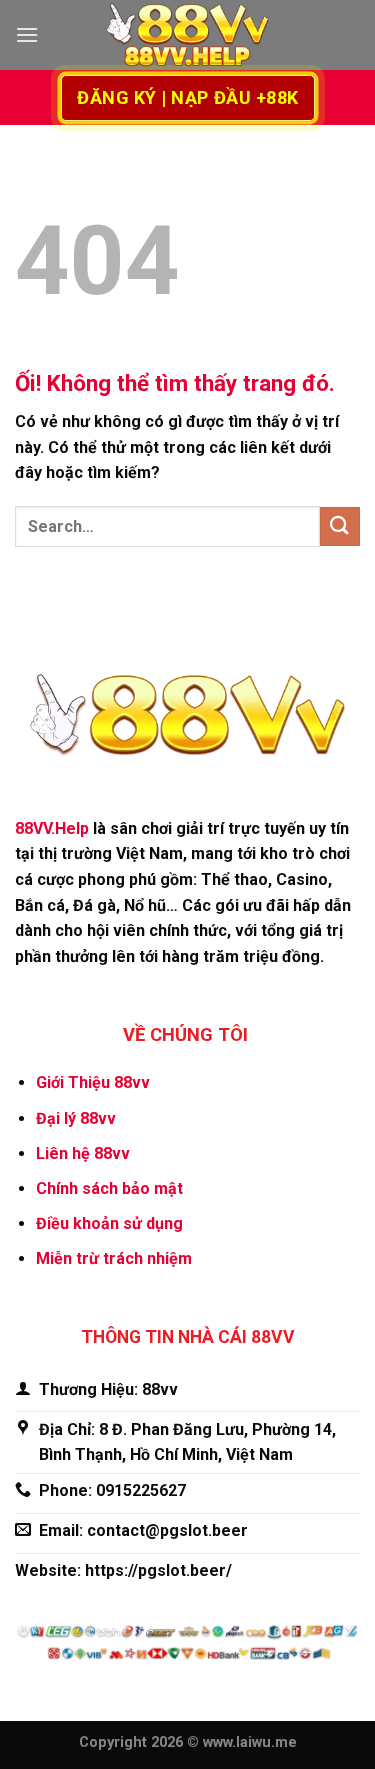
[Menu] (27, 34)
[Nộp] (340, 526)
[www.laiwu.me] (188, 35)
